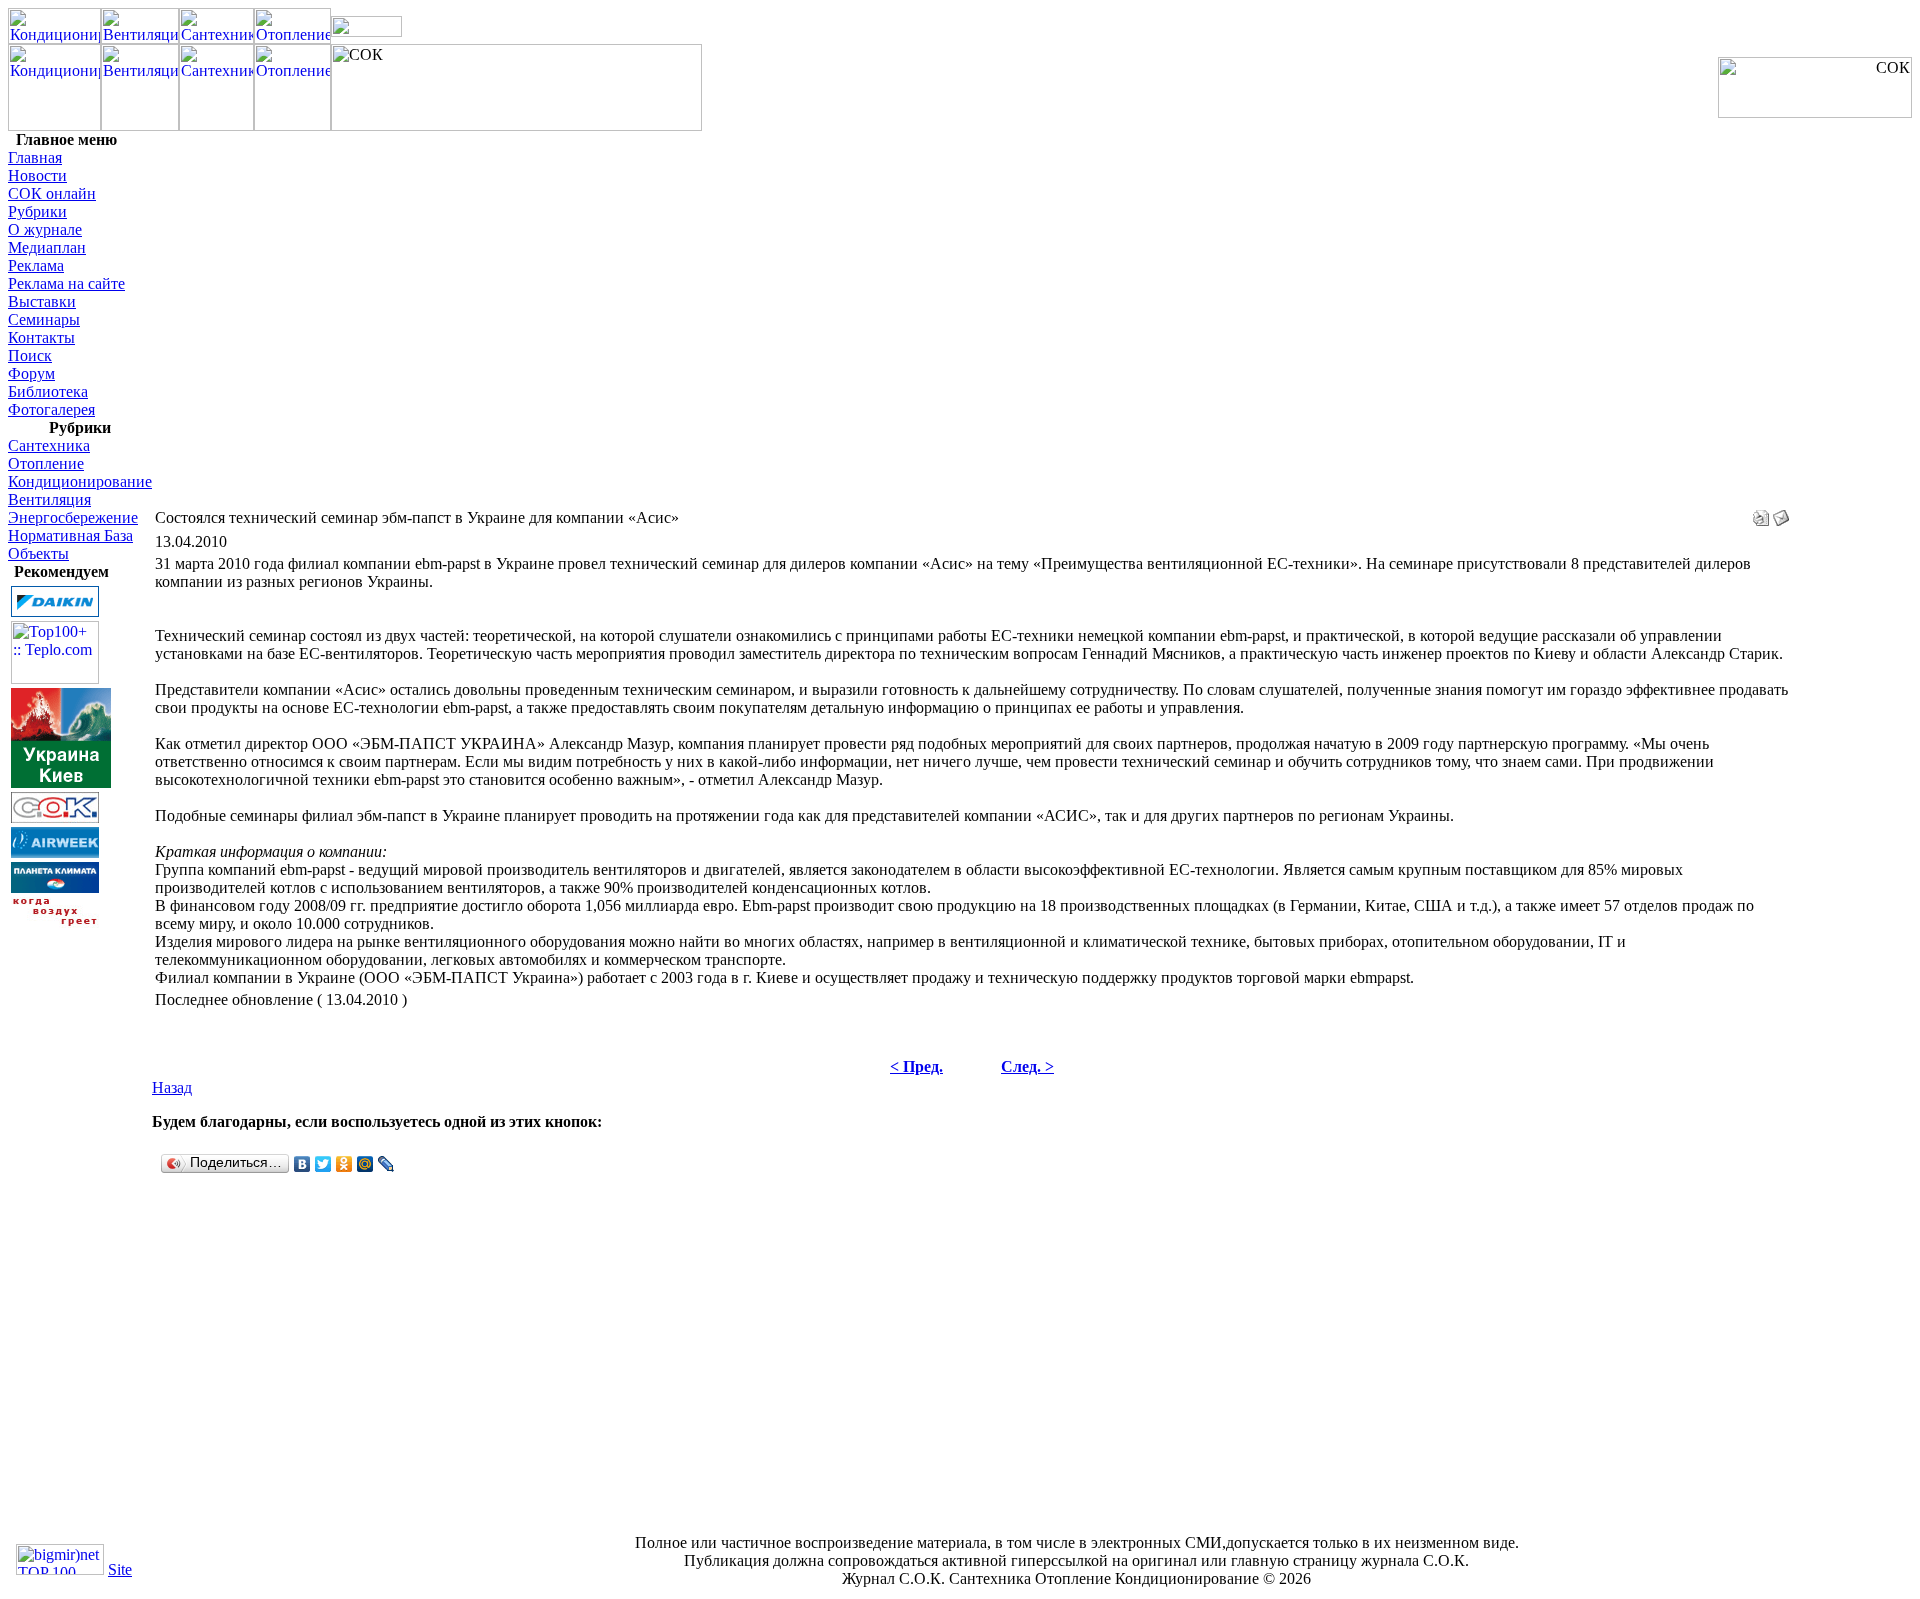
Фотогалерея (51, 409)
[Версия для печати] (1761, 512)
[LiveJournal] (386, 1164)
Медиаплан (47, 247)
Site (120, 1569)
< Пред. (916, 1066)
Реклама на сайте (66, 283)
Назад (172, 1087)
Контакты (41, 337)
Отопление (46, 463)
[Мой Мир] (365, 1164)
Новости (37, 175)
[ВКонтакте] (302, 1164)
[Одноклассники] (344, 1164)
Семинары (44, 319)
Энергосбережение (73, 517)
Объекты (38, 553)
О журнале (45, 229)
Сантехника (49, 445)
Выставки (42, 301)
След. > (1027, 1066)
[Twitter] (323, 1164)
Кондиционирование (80, 481)
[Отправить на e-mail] (1781, 512)
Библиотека (48, 391)
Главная (35, 157)
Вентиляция (49, 499)
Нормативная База (70, 535)
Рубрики (37, 211)
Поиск (30, 355)
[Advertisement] (68, 1231)
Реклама (36, 265)
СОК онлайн (52, 193)
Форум (31, 373)
